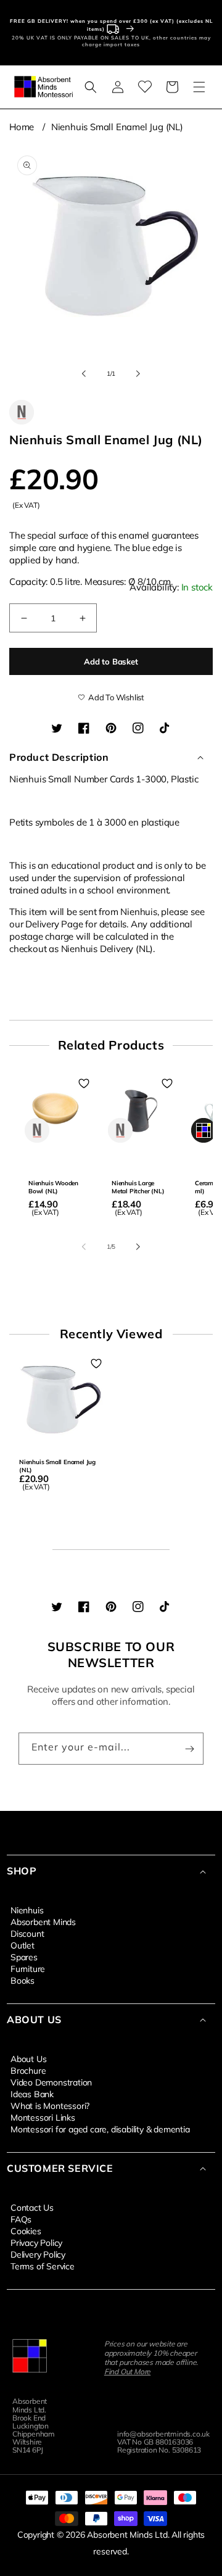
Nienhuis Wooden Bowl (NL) (53, 1187)
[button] (91, 87)
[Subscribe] (189, 1749)
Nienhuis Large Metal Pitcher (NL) (138, 1187)
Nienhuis (27, 1910)
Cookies (26, 2230)
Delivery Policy (38, 2254)
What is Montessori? (50, 2105)
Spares (24, 1957)
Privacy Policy (36, 2242)
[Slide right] (138, 374)
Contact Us (32, 2207)
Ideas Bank (32, 2094)
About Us (28, 2058)
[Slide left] (84, 374)
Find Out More (127, 2371)
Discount (27, 1933)
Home (22, 127)
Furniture (28, 1968)
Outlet (23, 1945)
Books (23, 1980)
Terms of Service (43, 2266)
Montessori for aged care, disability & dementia (100, 2129)
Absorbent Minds (43, 1921)
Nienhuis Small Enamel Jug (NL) (117, 127)
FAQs (21, 2219)
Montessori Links (43, 2117)
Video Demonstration (51, 2082)
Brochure (28, 2070)
